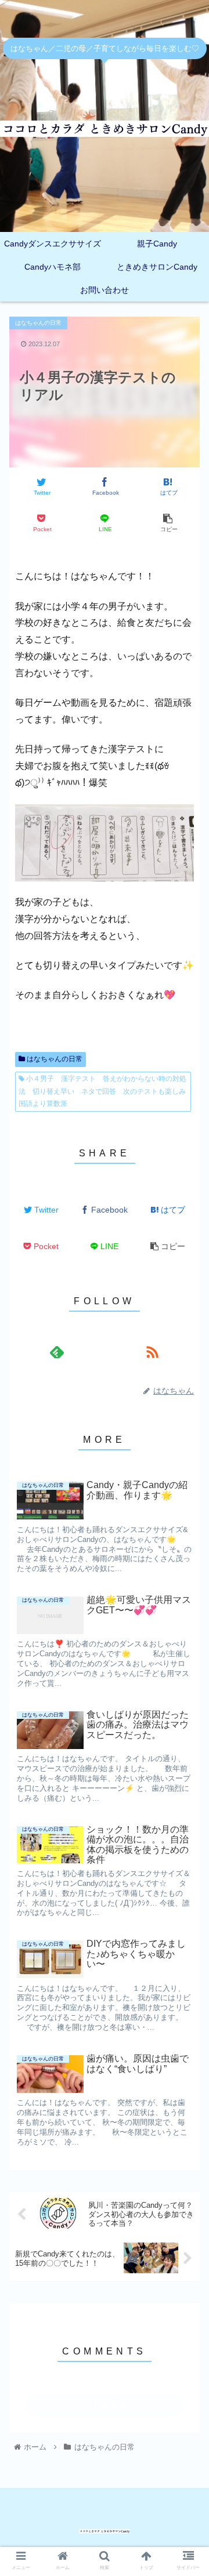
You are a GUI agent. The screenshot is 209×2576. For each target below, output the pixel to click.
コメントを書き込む (105, 2405)
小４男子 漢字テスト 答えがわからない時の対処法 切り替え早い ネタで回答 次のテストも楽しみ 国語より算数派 (105, 1091)
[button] (187, 1464)
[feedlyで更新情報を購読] (57, 1352)
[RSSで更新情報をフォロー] (152, 1352)
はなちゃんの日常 (54, 1059)
